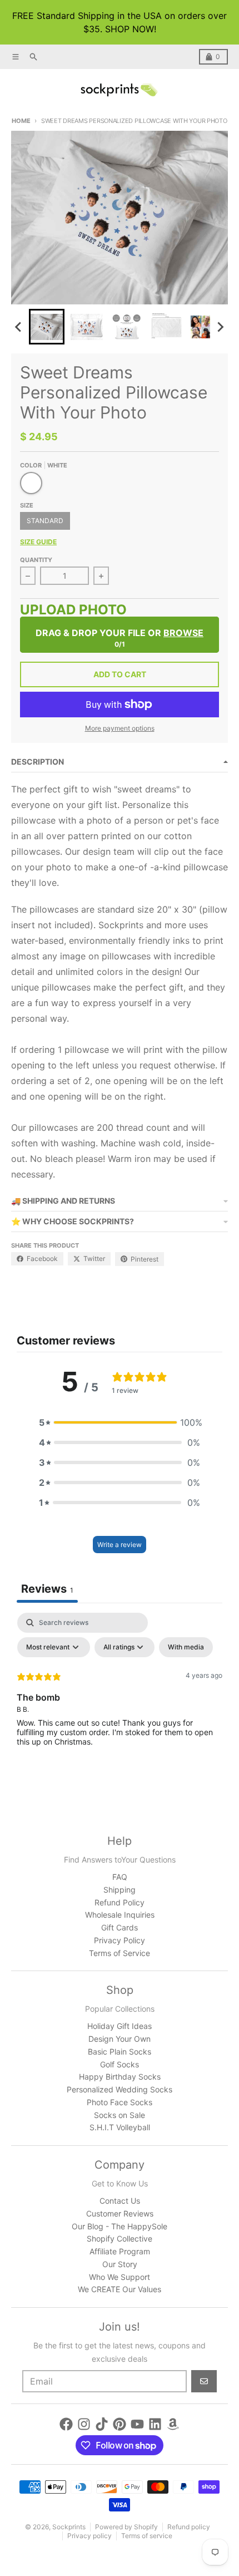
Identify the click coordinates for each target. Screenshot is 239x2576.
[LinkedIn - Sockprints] (155, 2424)
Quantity (36, 560)
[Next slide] (220, 327)
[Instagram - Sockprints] (84, 2424)
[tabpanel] (120, 1696)
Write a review (120, 1545)
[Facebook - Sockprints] (66, 2424)
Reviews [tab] (47, 1589)
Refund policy (189, 2527)
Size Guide (38, 542)
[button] (47, 327)
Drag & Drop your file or (120, 633)
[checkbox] (186, 1647)
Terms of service (147, 2536)
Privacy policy (89, 2536)
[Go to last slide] (19, 327)
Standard (45, 521)
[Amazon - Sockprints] (173, 2424)
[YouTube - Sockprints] (137, 2424)
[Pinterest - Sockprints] (120, 2424)
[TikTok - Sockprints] (102, 2424)
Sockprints (69, 2527)
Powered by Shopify (126, 2527)
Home (21, 121)
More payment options (120, 728)
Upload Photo (73, 611)
